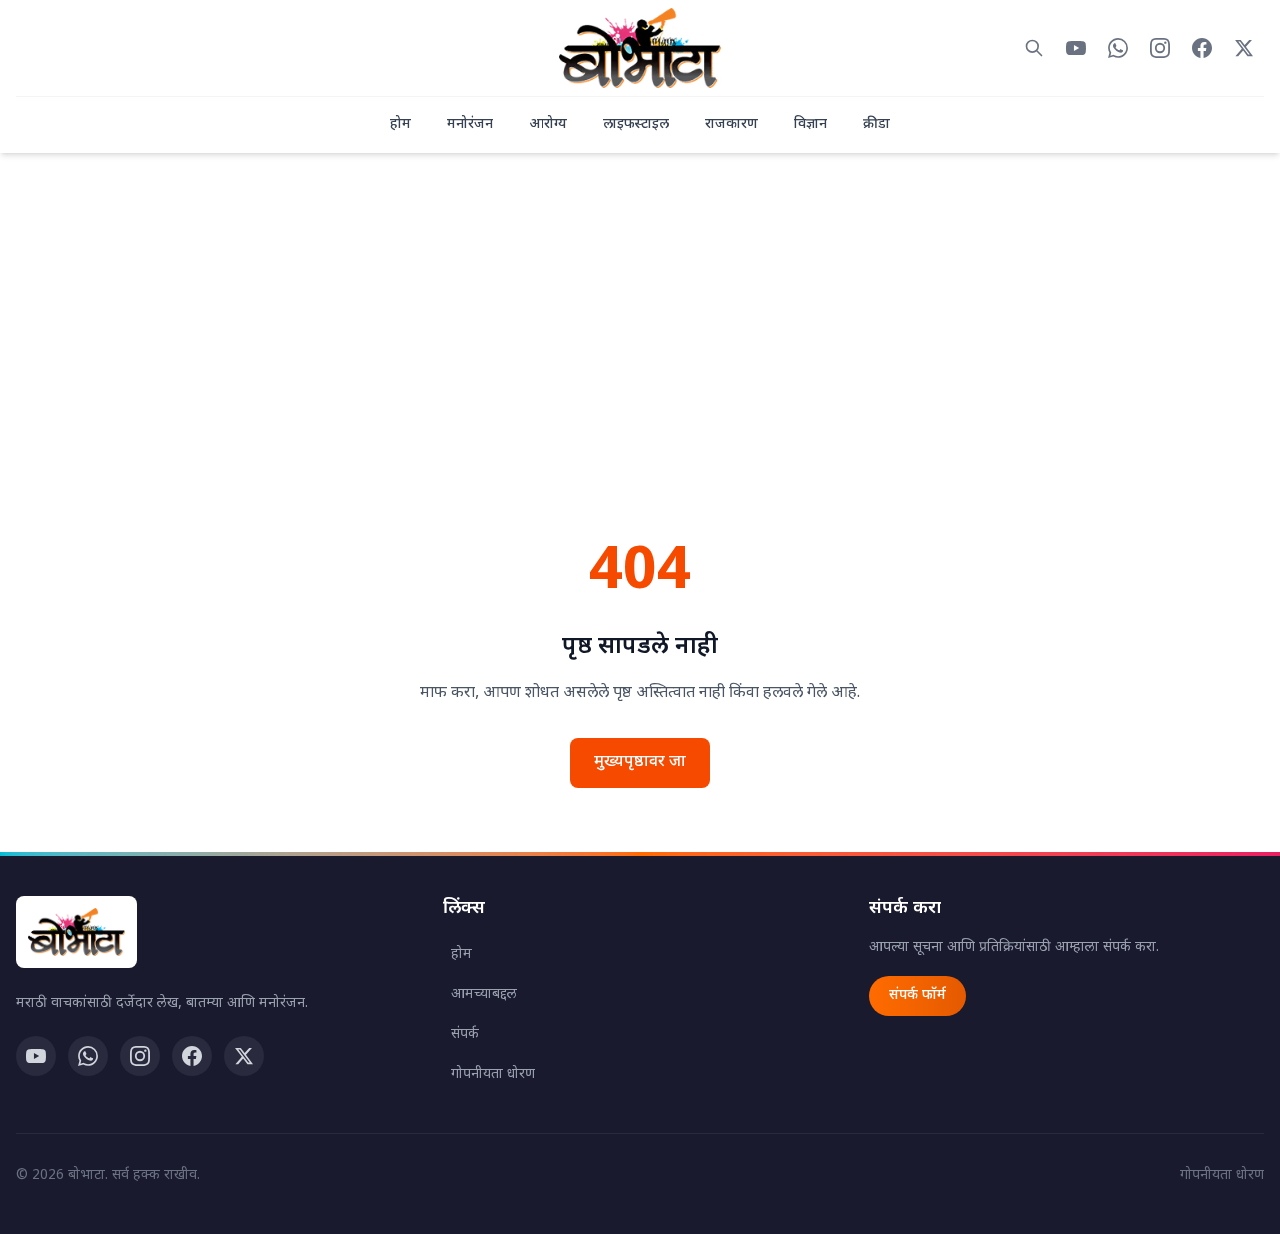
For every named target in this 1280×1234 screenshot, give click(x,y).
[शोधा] (1034, 48)
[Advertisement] (640, 367)
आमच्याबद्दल (484, 994)
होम (400, 124)
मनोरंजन (470, 124)
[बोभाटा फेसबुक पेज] (1202, 48)
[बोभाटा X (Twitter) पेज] (1244, 48)
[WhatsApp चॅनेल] (88, 1056)
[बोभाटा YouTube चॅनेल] (1076, 48)
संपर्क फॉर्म (917, 995)
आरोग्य (548, 124)
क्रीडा (876, 124)
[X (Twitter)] (244, 1056)
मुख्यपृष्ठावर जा (640, 762)
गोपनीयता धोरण (493, 1074)
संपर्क (465, 1034)
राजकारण (731, 124)
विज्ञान (810, 124)
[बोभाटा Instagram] (1160, 48)
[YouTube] (36, 1056)
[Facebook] (192, 1056)
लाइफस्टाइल (636, 124)
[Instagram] (140, 1056)
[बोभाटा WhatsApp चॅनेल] (1118, 48)
